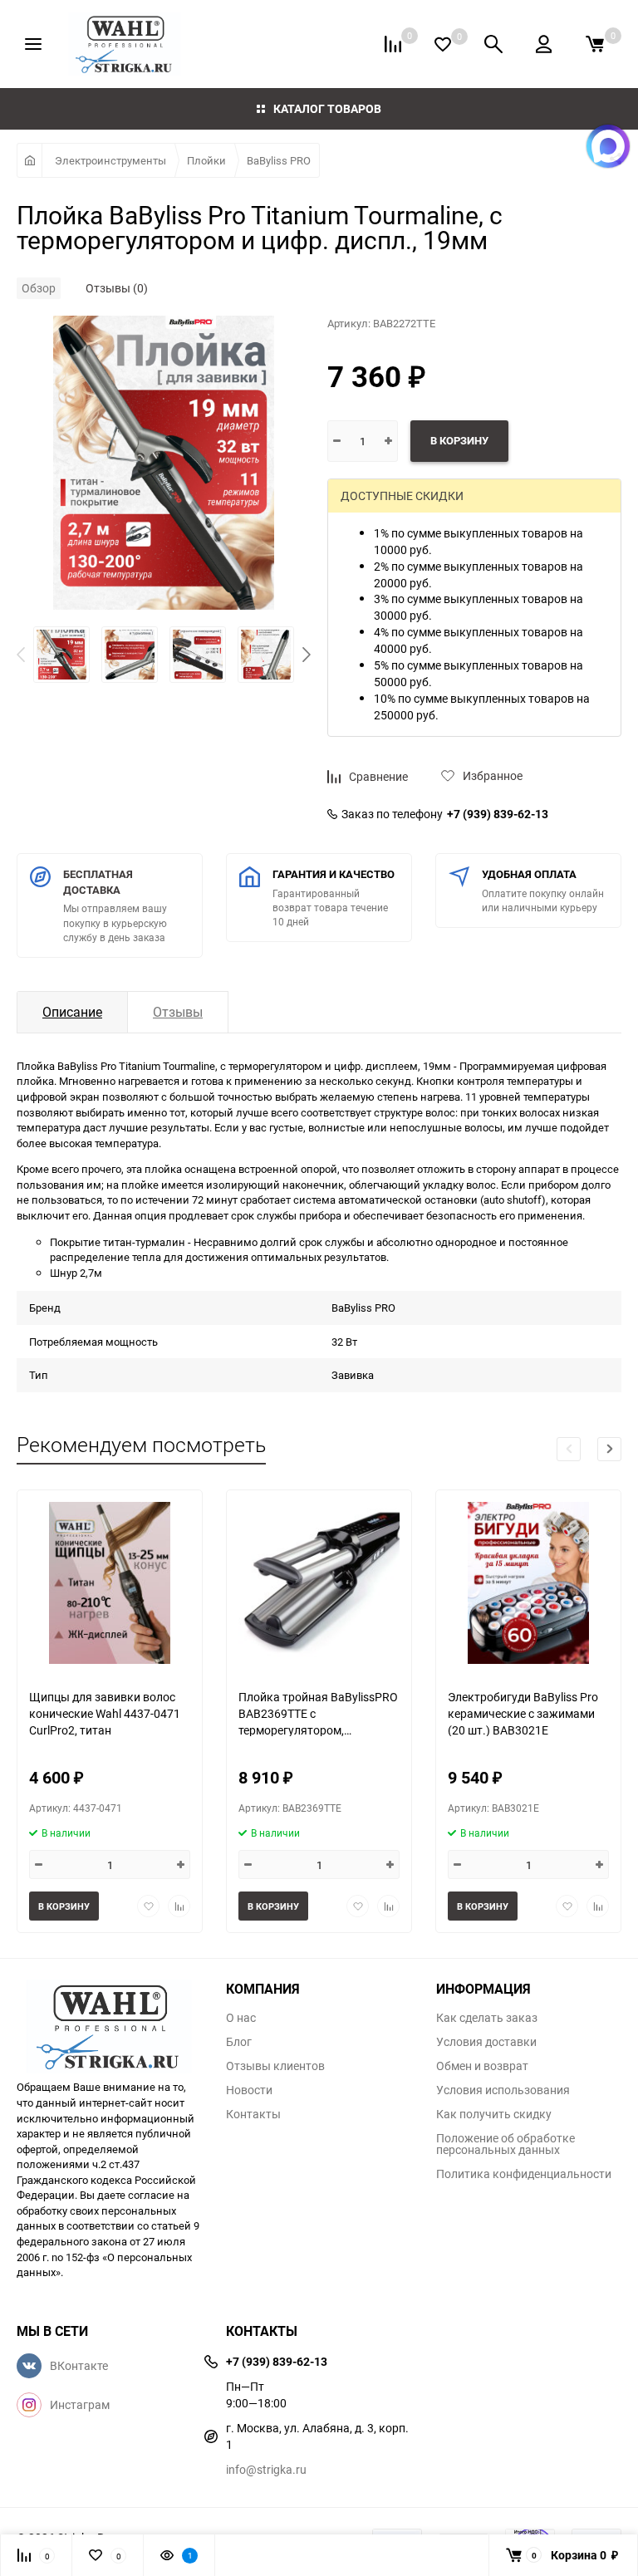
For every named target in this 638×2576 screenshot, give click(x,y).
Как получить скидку (494, 2114)
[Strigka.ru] (109, 2021)
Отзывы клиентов (275, 2066)
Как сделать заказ (487, 2018)
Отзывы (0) (117, 288)
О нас (241, 2018)
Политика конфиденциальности (524, 2174)
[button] (307, 655)
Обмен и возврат (482, 2066)
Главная (29, 160)
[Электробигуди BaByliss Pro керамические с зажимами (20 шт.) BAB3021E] (528, 1583)
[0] (595, 44)
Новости (249, 2090)
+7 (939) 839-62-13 (498, 814)
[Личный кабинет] (544, 44)
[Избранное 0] (443, 44)
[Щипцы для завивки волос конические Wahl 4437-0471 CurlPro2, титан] (110, 1583)
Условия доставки (486, 2042)
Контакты (253, 2114)
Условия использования (503, 2090)
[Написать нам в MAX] (608, 146)
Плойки (206, 160)
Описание (72, 1012)
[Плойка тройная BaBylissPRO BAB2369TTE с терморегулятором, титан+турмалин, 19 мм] (319, 1583)
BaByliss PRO (279, 160)
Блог (239, 2042)
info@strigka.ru (266, 2469)
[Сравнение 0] (393, 44)
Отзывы (178, 1012)
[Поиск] (493, 44)
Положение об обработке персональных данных (505, 2144)
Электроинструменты (110, 160)
